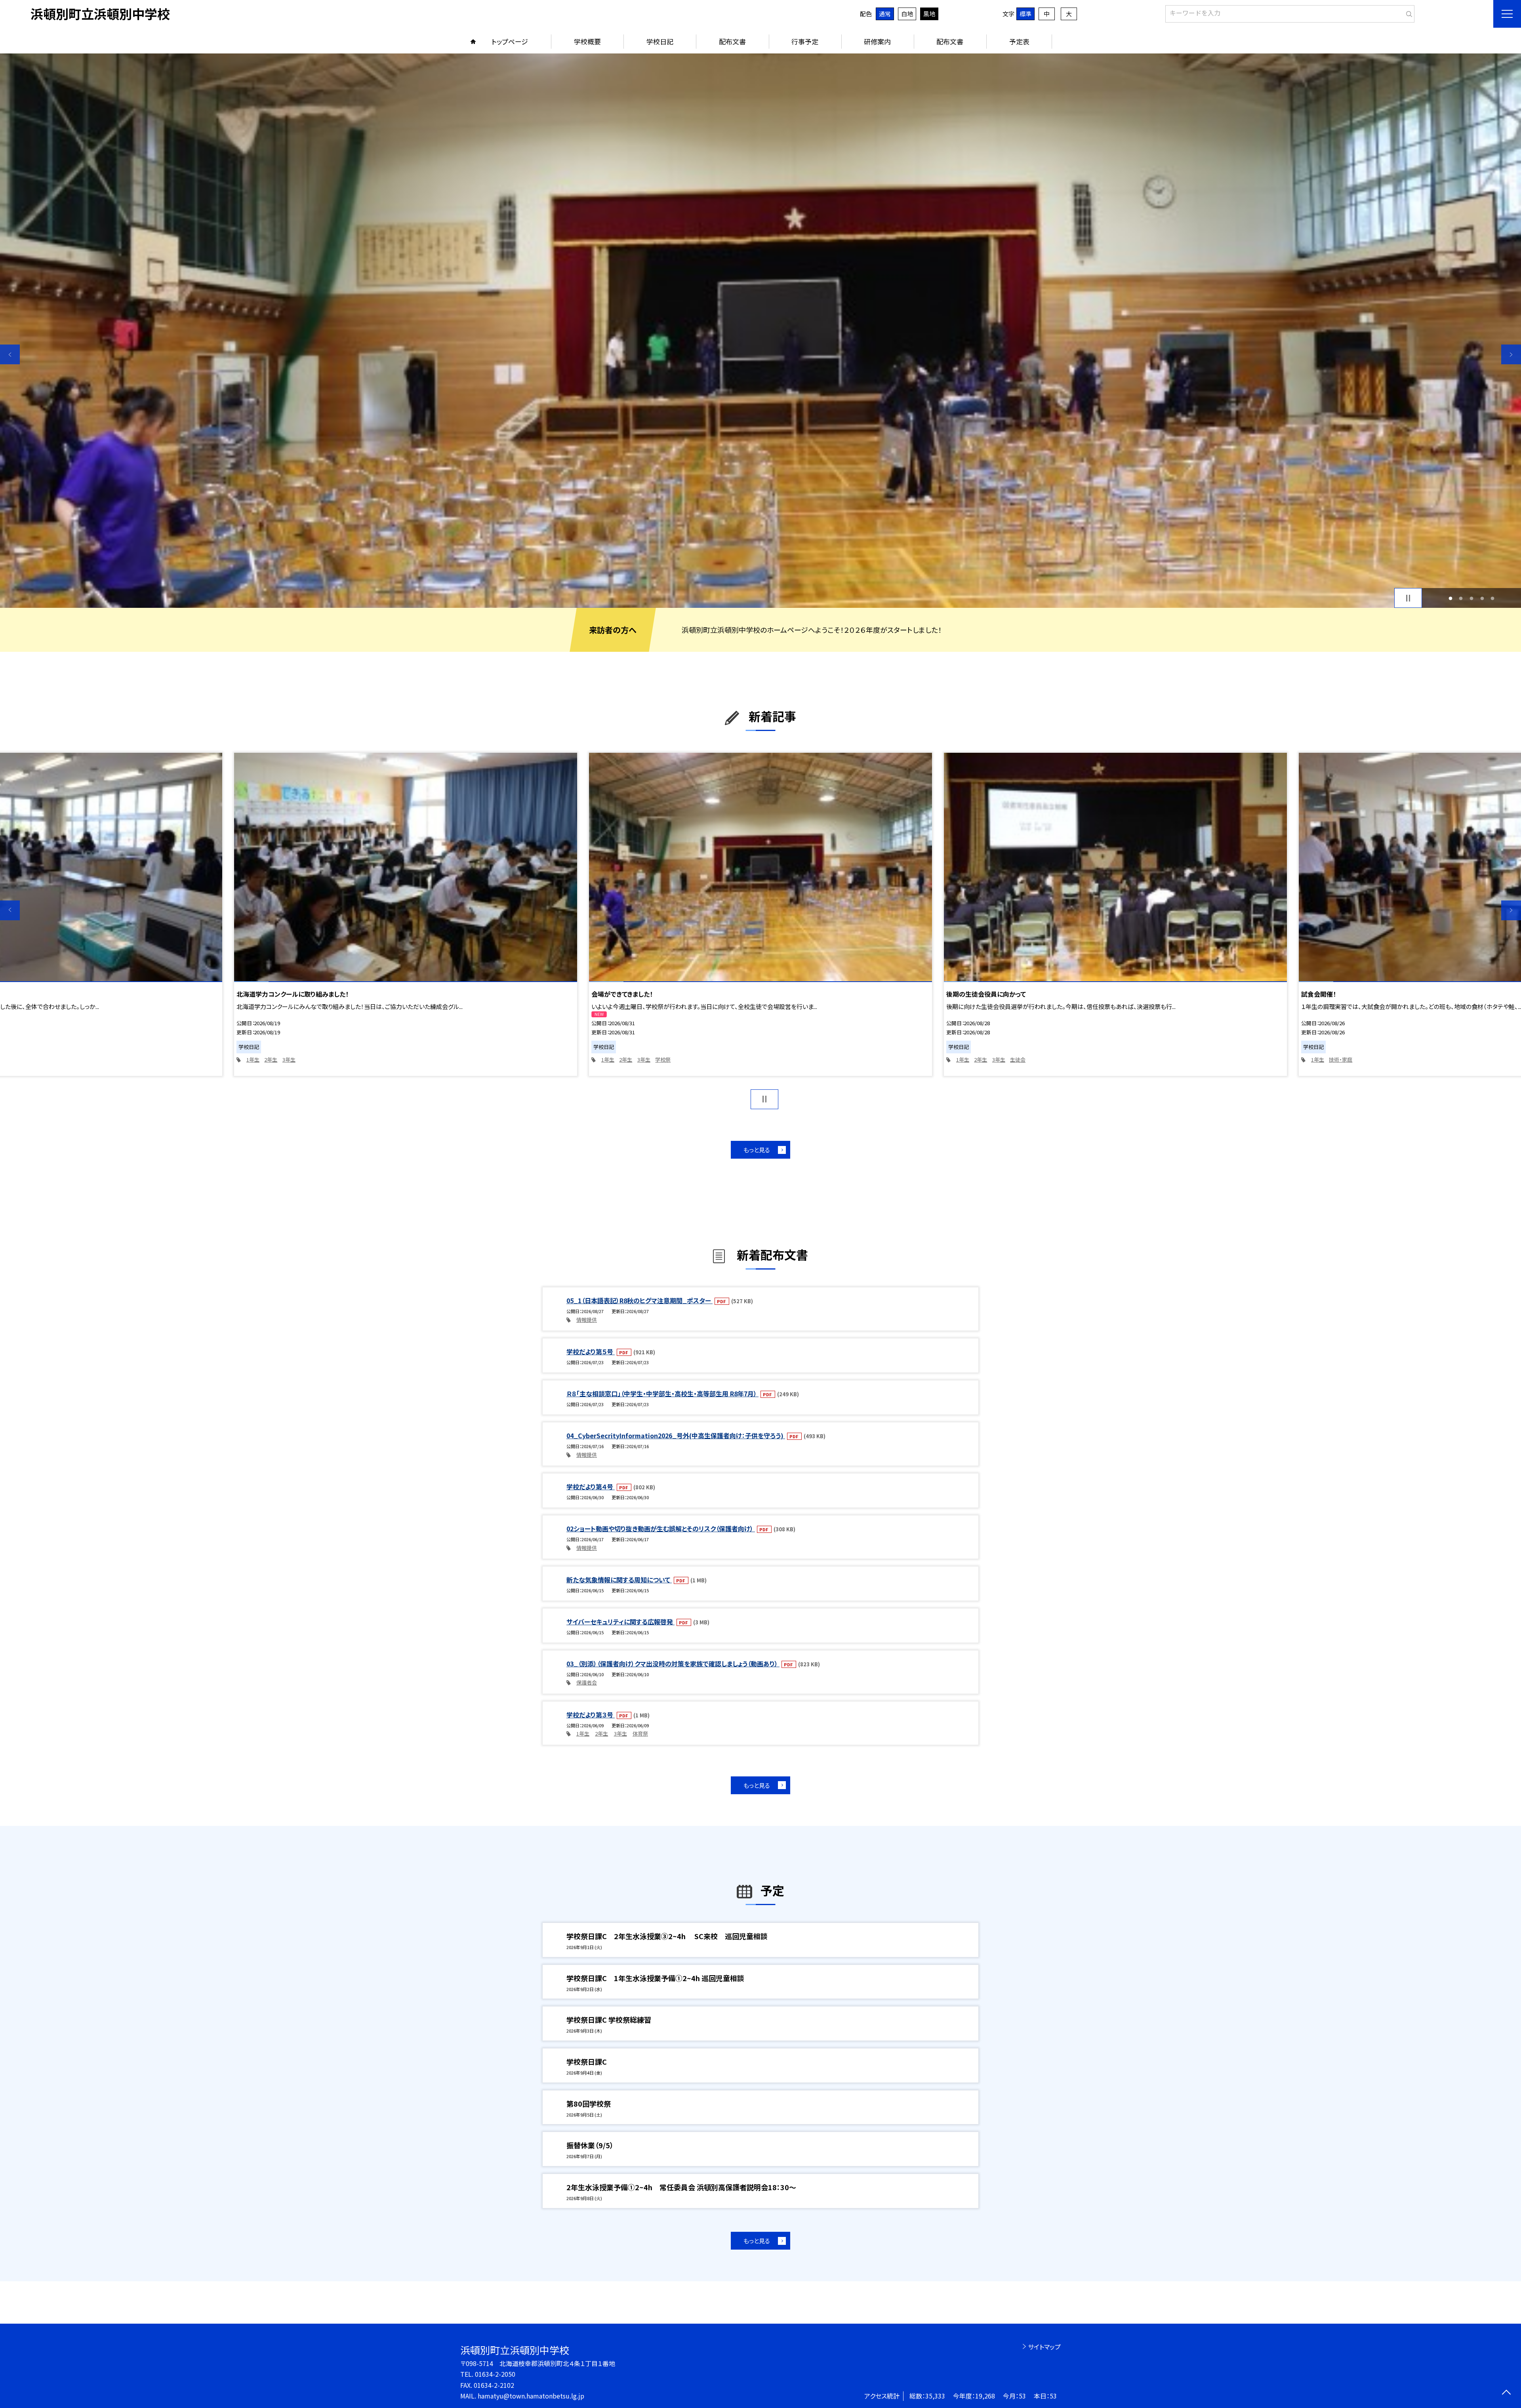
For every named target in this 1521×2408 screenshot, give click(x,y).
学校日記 (660, 41)
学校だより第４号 (591, 1487)
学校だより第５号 (591, 1352)
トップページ (510, 41)
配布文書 (732, 41)
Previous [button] (10, 354)
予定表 (1019, 41)
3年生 (289, 1059)
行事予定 (805, 41)
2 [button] (1461, 598)
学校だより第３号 (591, 1715)
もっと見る (757, 1150)
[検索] (1408, 12)
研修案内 (877, 41)
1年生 (253, 1059)
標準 (1025, 14)
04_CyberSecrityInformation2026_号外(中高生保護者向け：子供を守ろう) (676, 1435)
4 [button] (1482, 598)
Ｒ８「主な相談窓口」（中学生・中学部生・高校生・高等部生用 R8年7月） (662, 1393)
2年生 (271, 1059)
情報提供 (587, 1320)
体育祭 (640, 1733)
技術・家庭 (986, 1059)
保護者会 (587, 1682)
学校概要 (587, 41)
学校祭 (308, 1059)
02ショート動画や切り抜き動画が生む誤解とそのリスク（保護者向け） (661, 1529)
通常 (885, 14)
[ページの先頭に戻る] (1506, 2393)
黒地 (929, 14)
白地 (907, 14)
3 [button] (1472, 598)
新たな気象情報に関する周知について (619, 1580)
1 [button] (1450, 598)
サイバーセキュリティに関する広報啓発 (620, 1622)
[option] (760, 331)
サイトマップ (1044, 2347)
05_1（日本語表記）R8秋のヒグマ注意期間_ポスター (639, 1300)
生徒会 (663, 1059)
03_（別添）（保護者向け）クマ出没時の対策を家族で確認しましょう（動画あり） (673, 1664)
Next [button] (1511, 354)
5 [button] (1493, 598)
